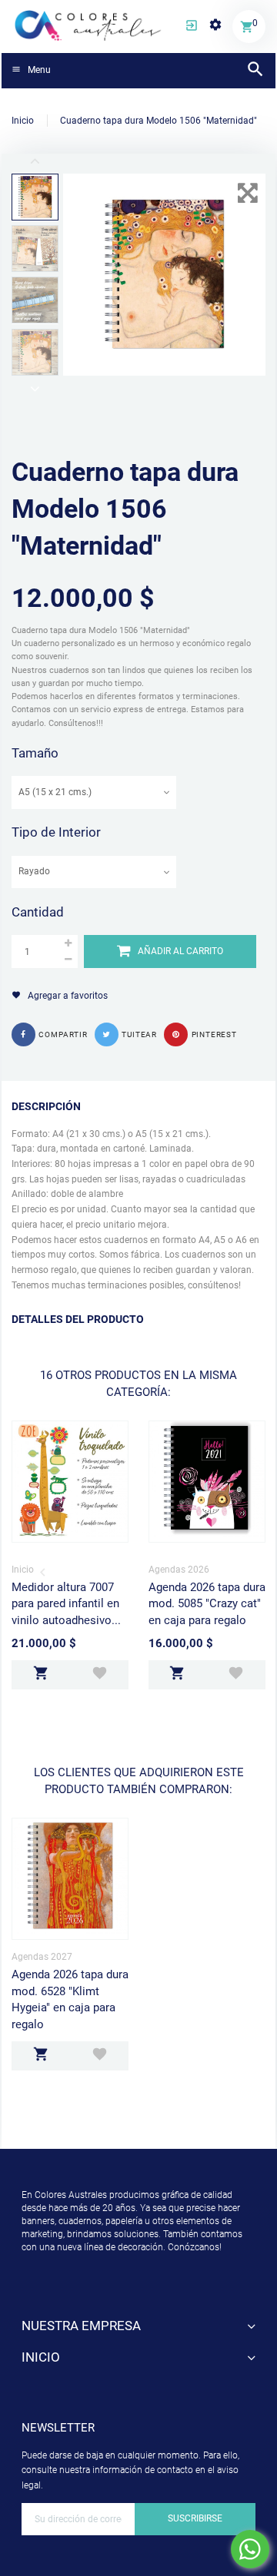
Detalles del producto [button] (78, 1319)
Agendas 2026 (179, 1570)
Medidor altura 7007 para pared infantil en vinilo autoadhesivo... (66, 1604)
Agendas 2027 (42, 1957)
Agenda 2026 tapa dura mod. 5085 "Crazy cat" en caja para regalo (207, 1604)
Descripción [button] (46, 1106)
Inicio (23, 1570)
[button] (192, 27)
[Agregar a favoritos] (100, 1675)
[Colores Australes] (88, 25)
